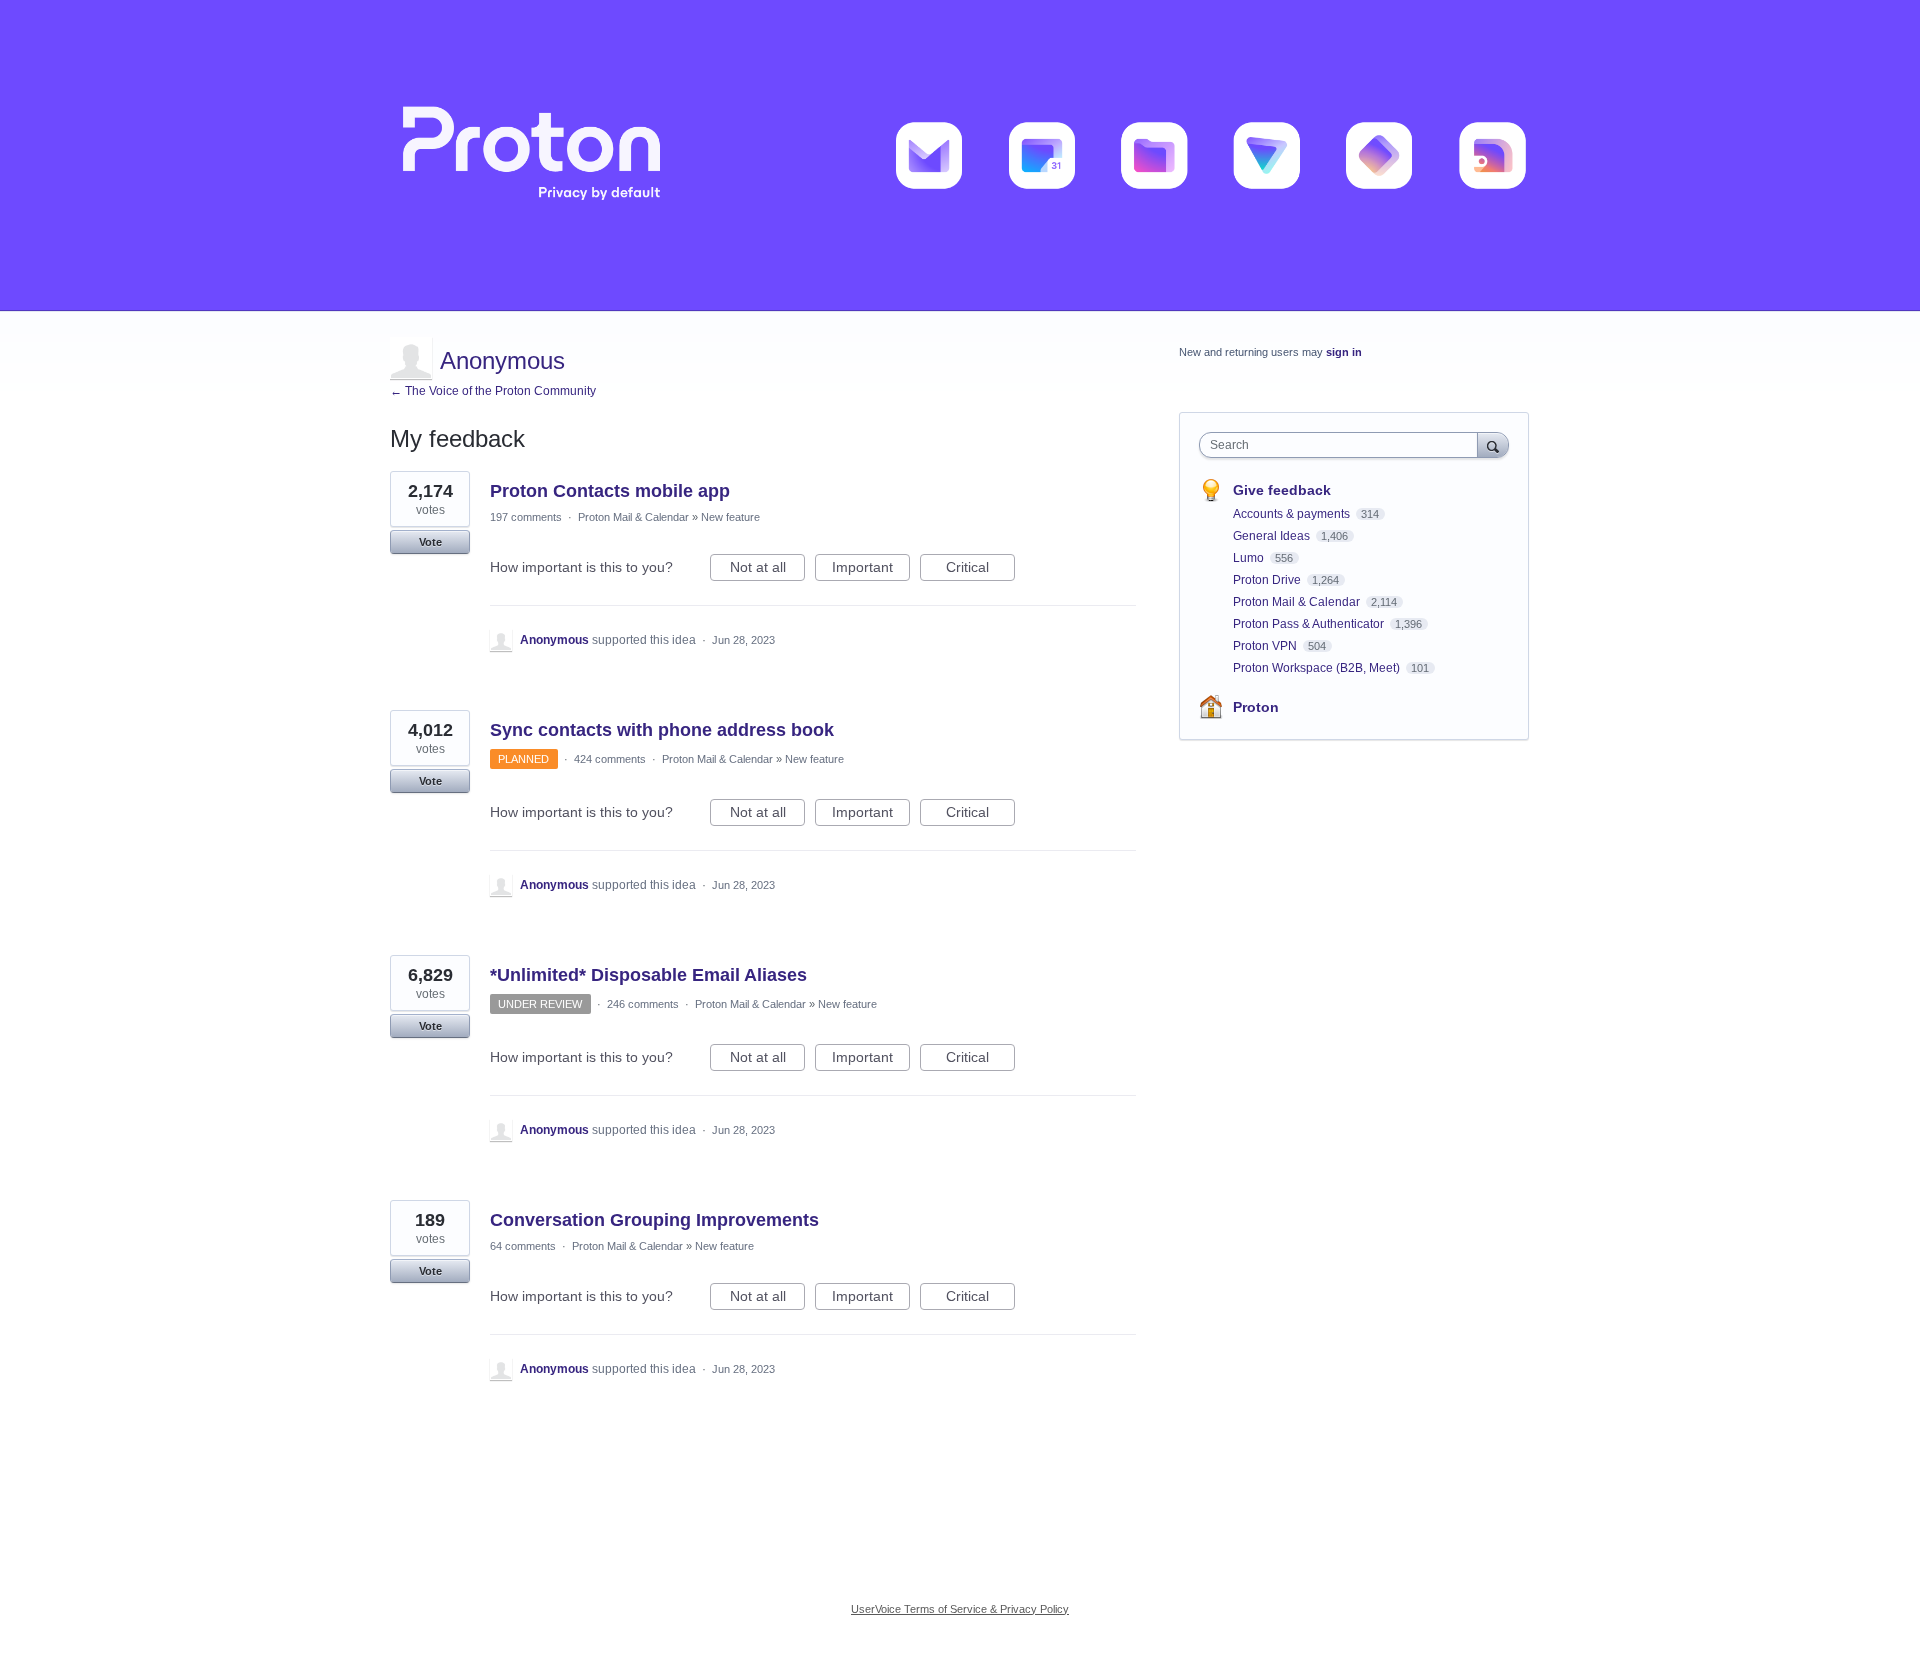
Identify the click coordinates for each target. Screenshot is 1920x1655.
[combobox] (1343, 445)
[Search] (1493, 444)
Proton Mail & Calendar (633, 517)
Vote (430, 542)
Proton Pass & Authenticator (1310, 624)
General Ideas (1273, 536)
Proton (1256, 707)
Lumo (1250, 558)
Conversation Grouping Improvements (654, 1220)
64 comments (523, 1246)
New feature (730, 517)
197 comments (526, 517)
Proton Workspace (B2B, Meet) (1318, 668)
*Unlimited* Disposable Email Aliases (648, 975)
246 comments (643, 1004)
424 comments (610, 759)
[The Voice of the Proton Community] (960, 155)
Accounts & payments (1293, 514)
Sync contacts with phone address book (662, 730)
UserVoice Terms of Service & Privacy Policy (960, 1609)
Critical (980, 570)
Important (871, 570)
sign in (1344, 352)
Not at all (767, 570)
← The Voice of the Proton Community (493, 391)
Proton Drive (1268, 580)
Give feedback (1282, 490)
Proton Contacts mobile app (610, 491)
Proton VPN (1266, 646)
